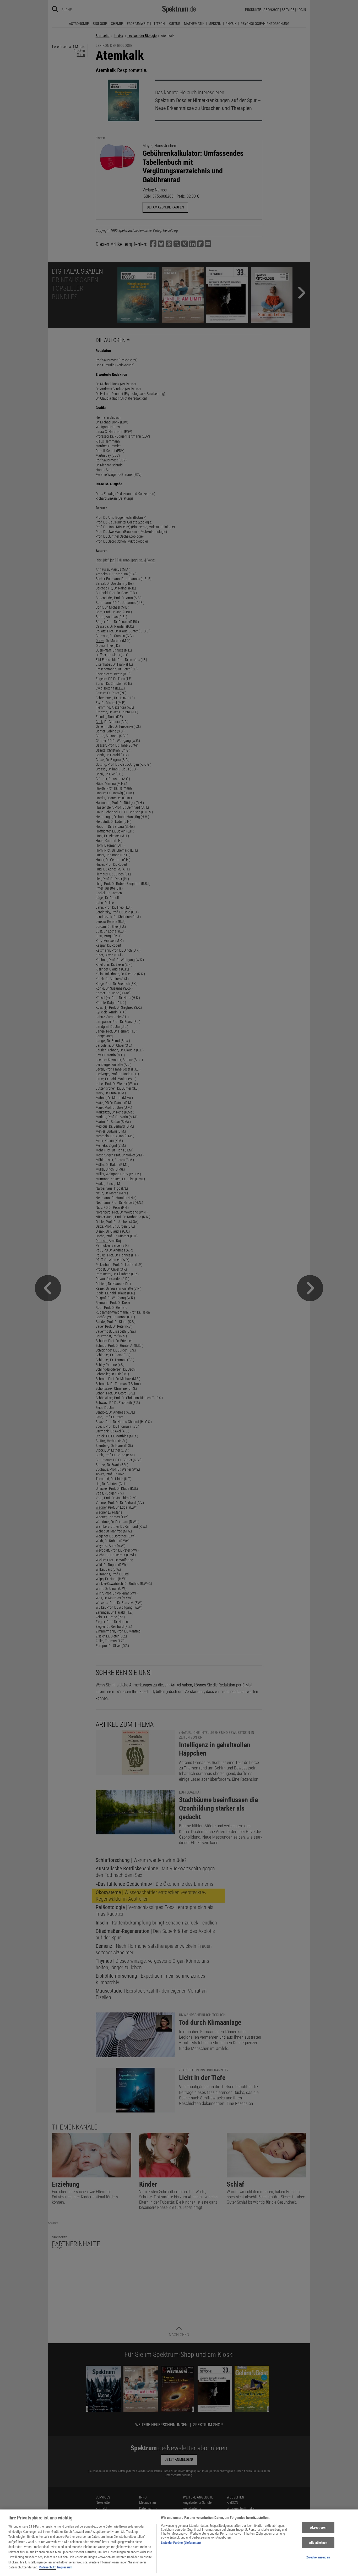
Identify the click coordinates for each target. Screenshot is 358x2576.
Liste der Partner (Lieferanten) (181, 2543)
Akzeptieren (318, 2527)
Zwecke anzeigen (318, 2558)
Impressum (65, 2567)
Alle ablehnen (318, 2543)
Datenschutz (48, 2567)
